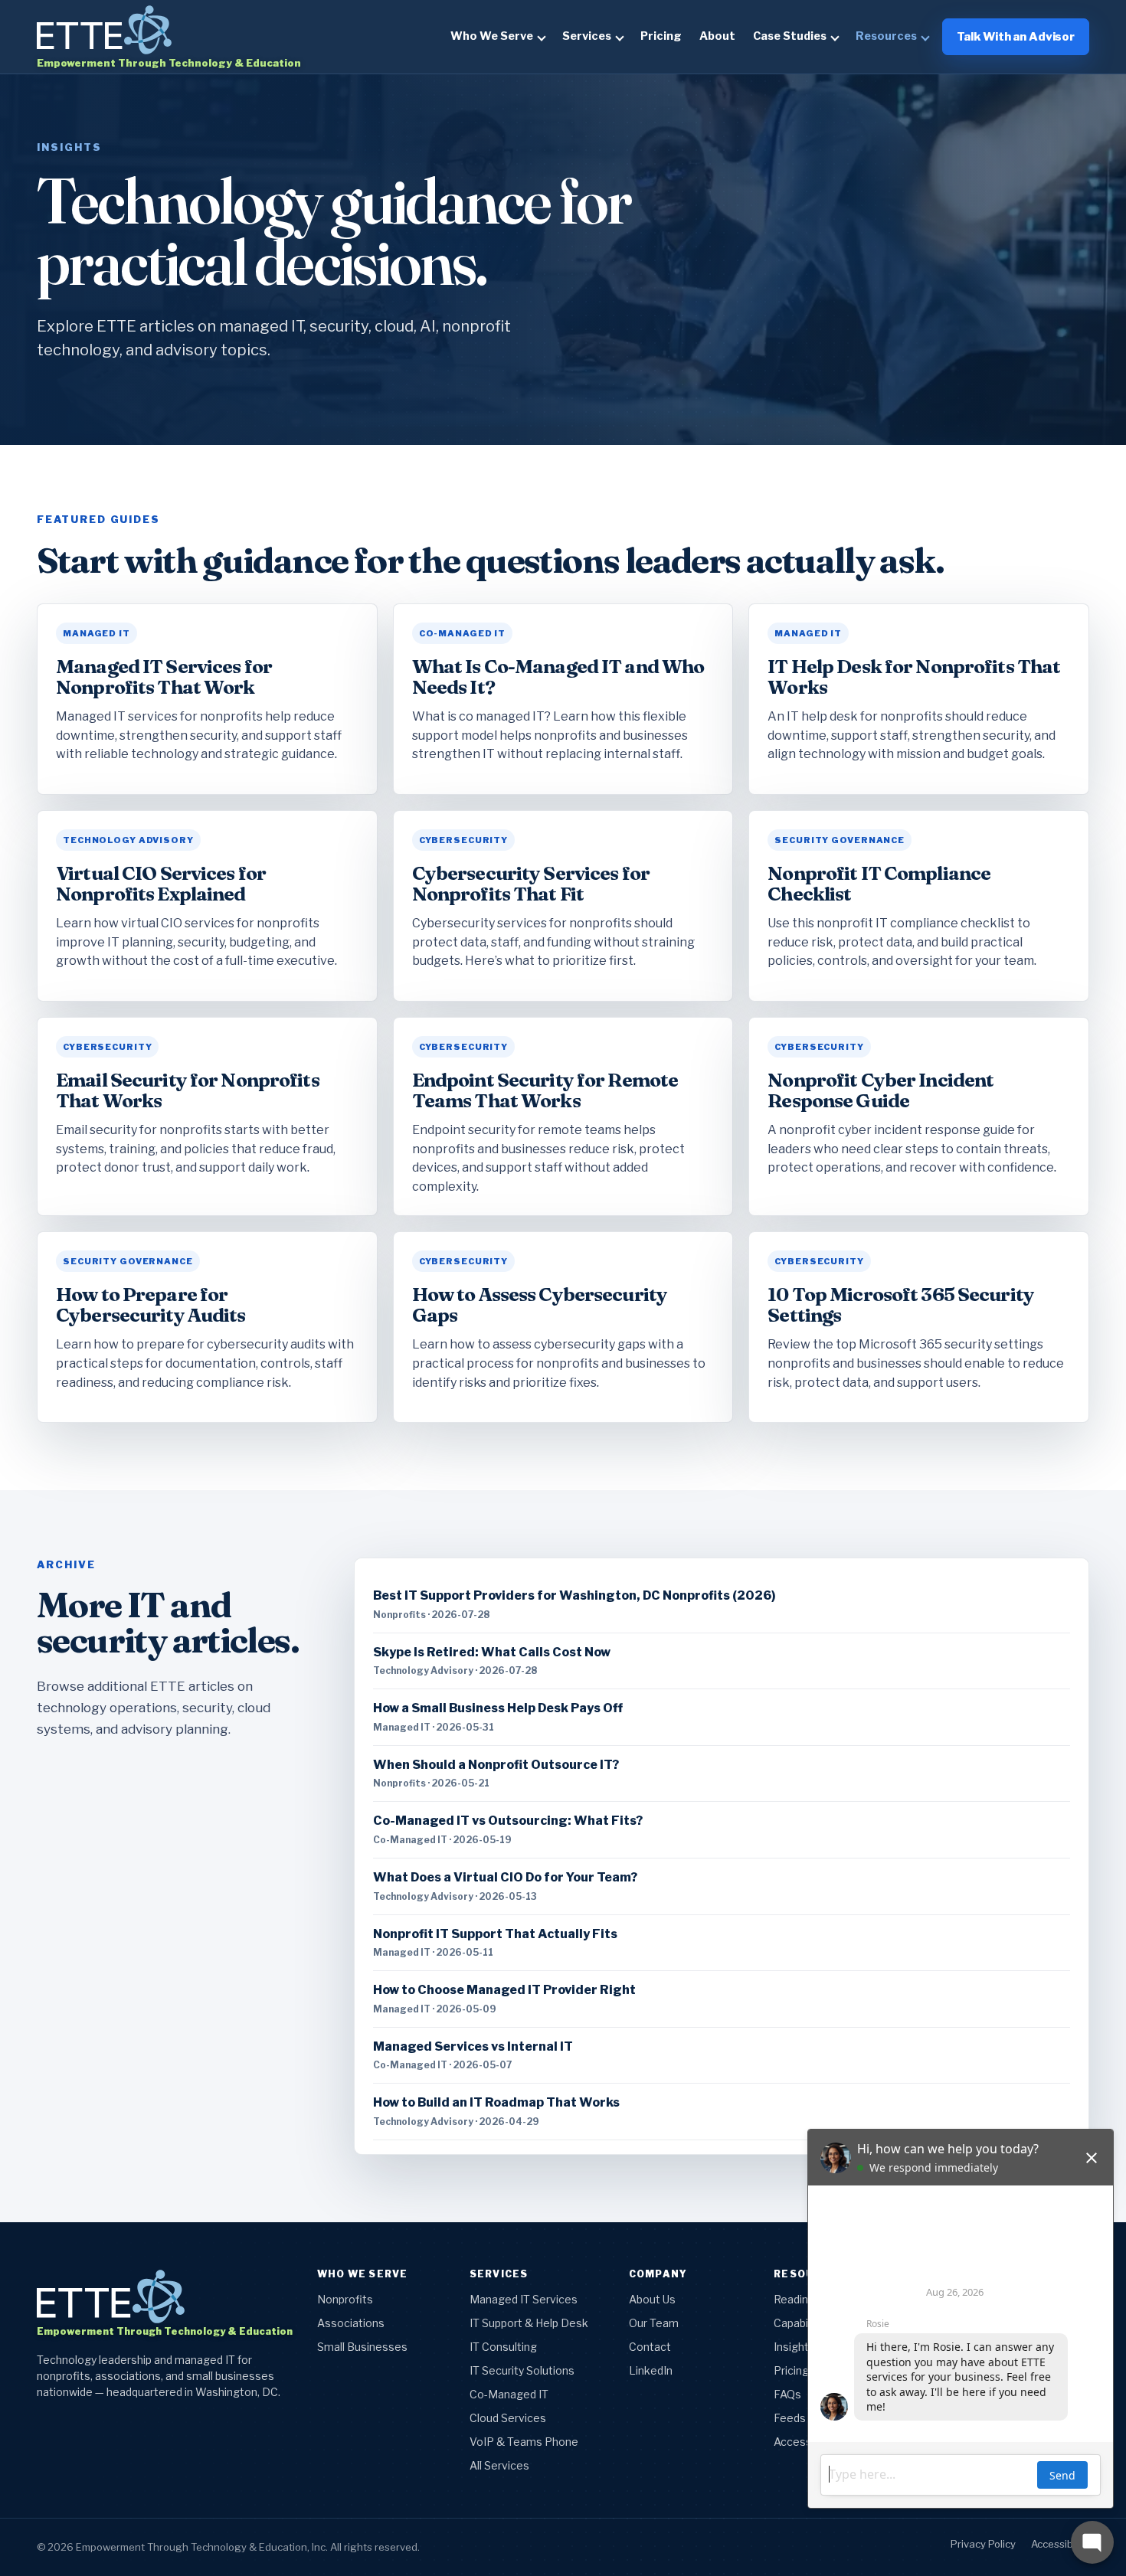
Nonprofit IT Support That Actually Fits (495, 1934)
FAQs (787, 2394)
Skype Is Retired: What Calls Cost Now (492, 1652)
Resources (886, 36)
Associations (351, 2323)
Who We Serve (492, 36)
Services (587, 36)
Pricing (661, 36)
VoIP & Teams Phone (524, 2442)
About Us (652, 2299)
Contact (650, 2347)
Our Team (654, 2323)
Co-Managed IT (509, 2394)
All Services (499, 2465)
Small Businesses (362, 2347)
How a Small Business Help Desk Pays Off (498, 1708)
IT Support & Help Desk (529, 2323)
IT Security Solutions (522, 2370)
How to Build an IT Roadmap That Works (496, 2102)
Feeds (790, 2418)
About (717, 36)
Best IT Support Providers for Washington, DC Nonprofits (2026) (574, 1595)
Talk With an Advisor (1016, 37)
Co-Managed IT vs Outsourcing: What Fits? (508, 1821)
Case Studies (790, 36)
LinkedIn (651, 2370)
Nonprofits (345, 2299)
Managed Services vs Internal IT (473, 2046)
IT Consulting (503, 2347)
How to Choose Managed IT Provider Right (504, 1990)
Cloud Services (508, 2418)
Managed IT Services (524, 2299)
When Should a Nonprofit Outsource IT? (496, 1765)
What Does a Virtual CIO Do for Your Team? (505, 1877)
